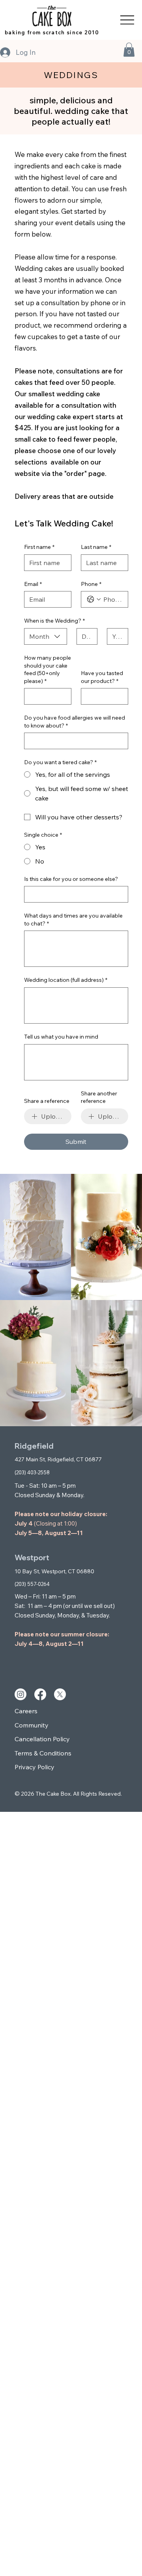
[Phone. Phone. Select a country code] (94, 599)
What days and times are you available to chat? (73, 920)
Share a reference (47, 1101)
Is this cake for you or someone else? (71, 879)
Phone (91, 584)
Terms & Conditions (43, 1753)
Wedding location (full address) (66, 980)
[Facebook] (40, 1694)
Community (32, 1725)
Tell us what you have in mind (61, 1037)
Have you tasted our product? (102, 677)
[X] (60, 1694)
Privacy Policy (35, 1767)
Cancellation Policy (42, 1739)
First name (39, 547)
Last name (96, 547)
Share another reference (99, 1097)
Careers (26, 1711)
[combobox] (46, 636)
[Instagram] (21, 1694)
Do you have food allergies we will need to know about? (75, 722)
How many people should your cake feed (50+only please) (48, 669)
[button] (129, 50)
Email (33, 584)
